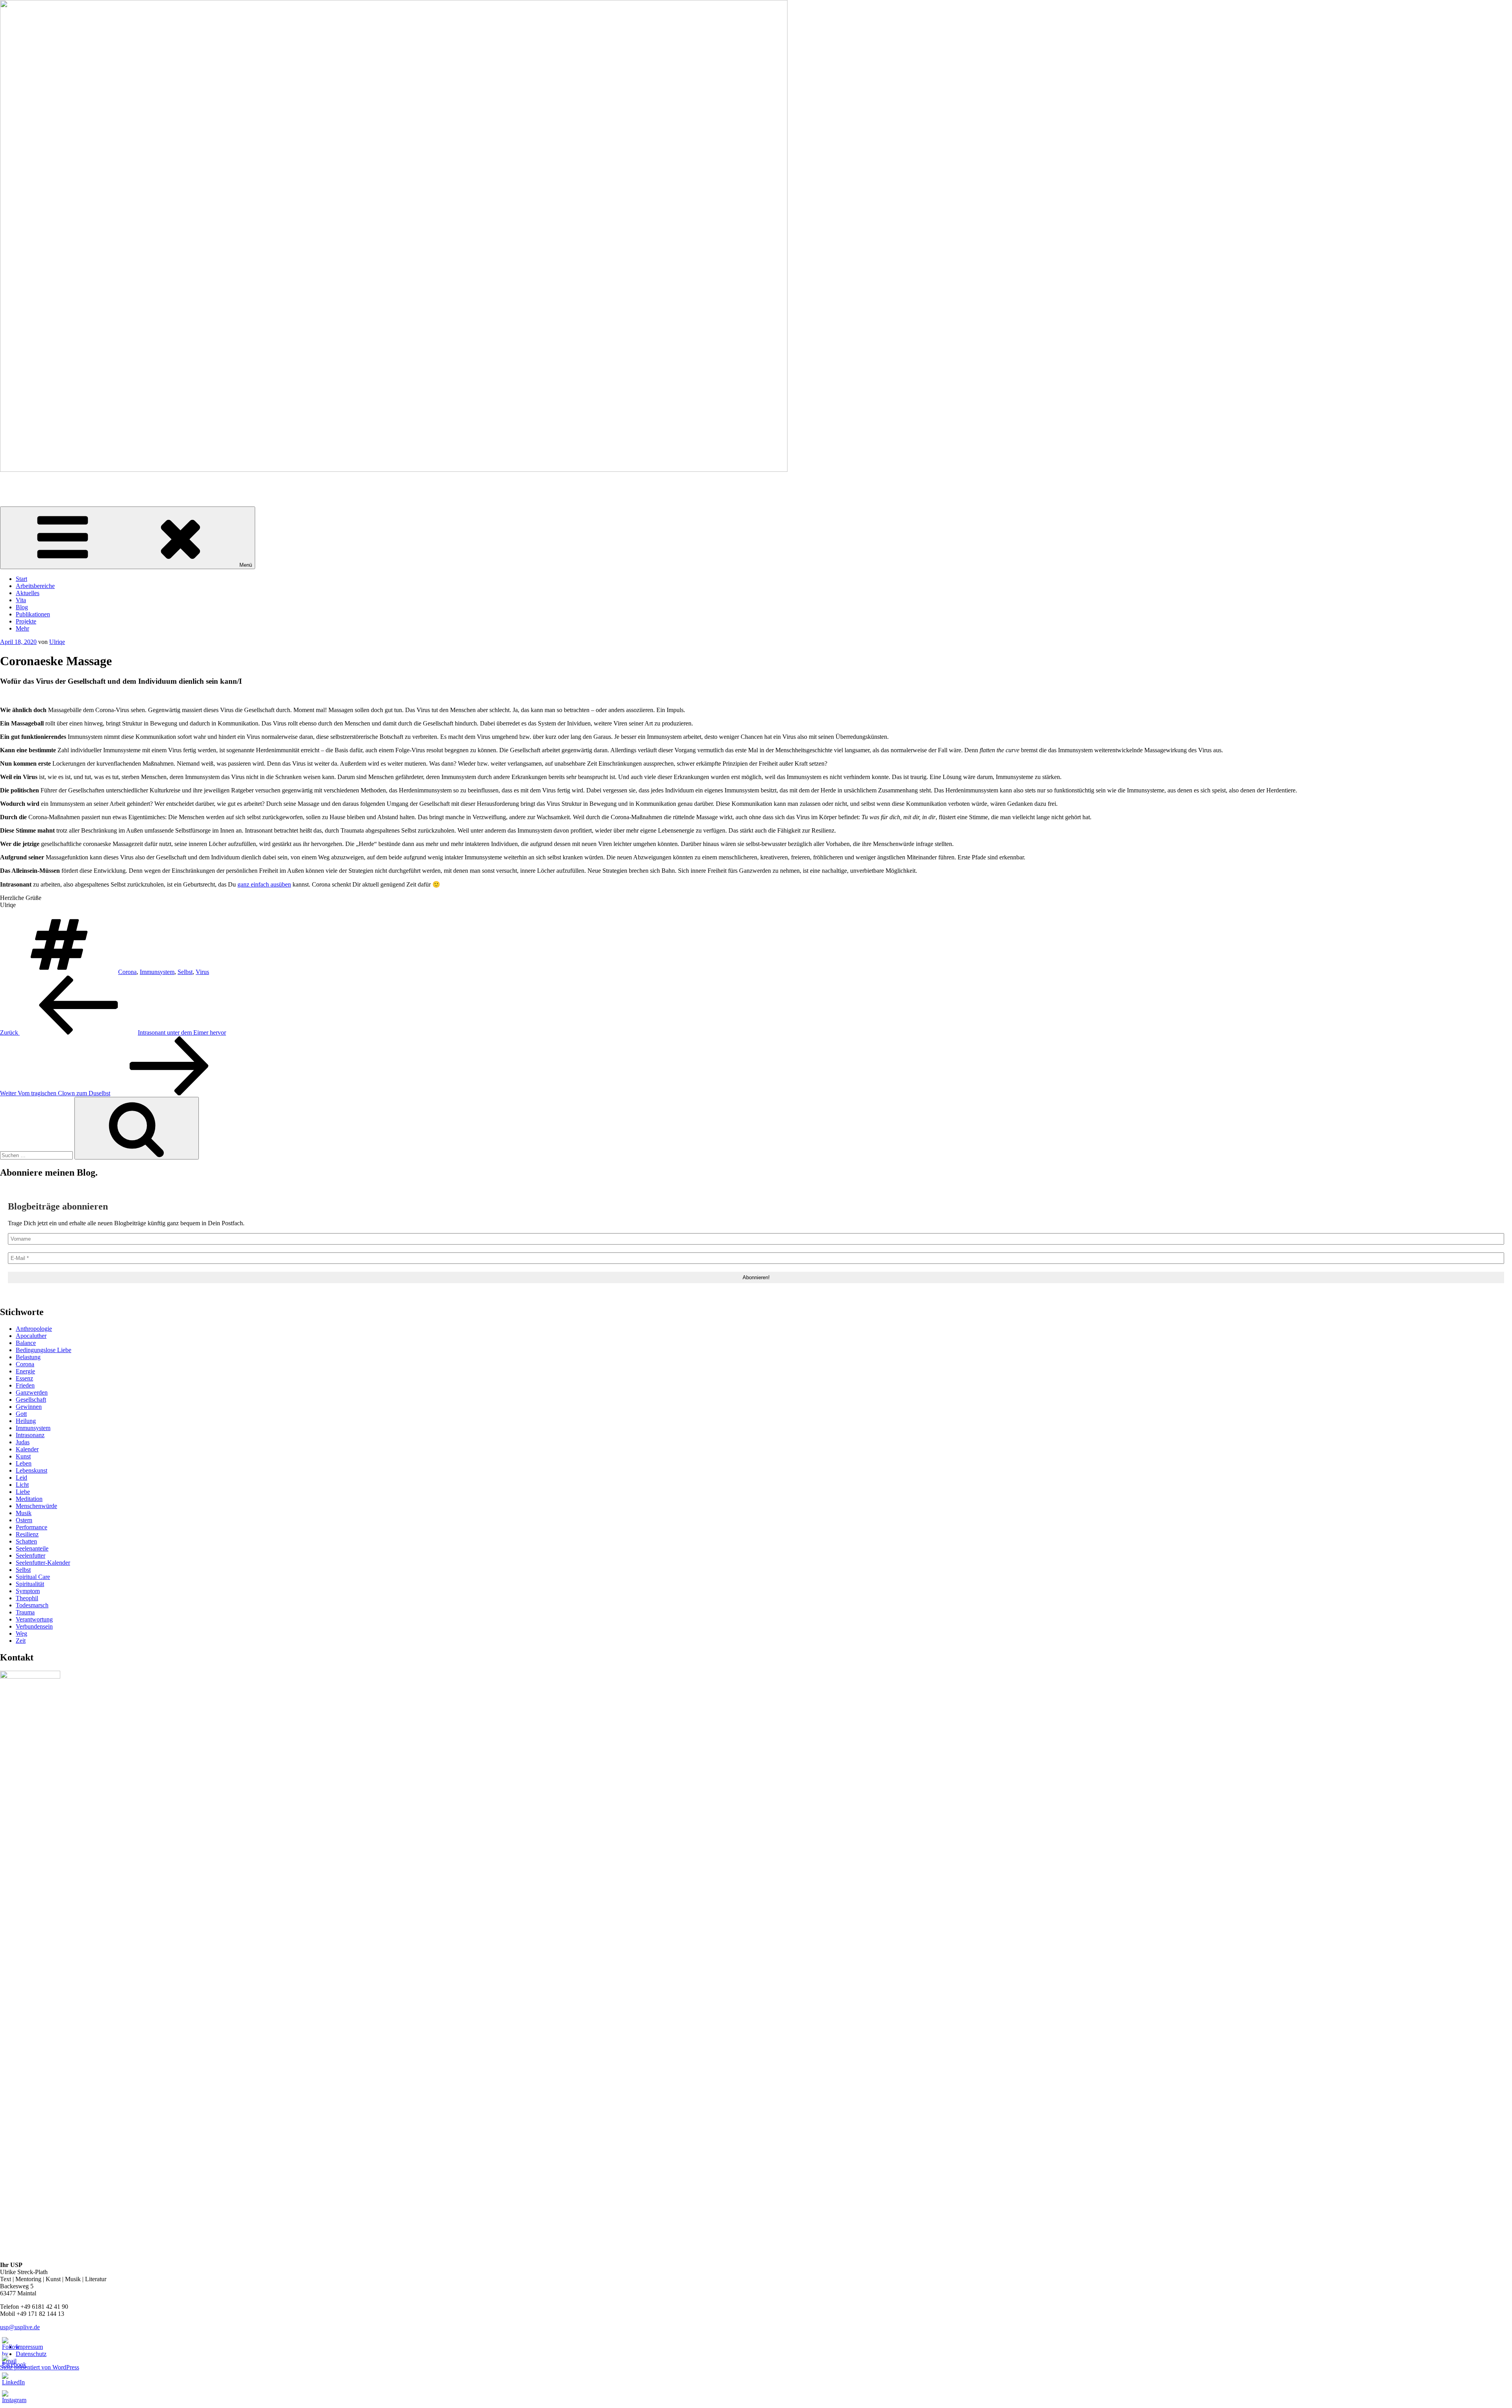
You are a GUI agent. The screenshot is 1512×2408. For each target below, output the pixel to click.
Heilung (26, 1421)
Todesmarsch (32, 1605)
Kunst (23, 1456)
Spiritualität (30, 1584)
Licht (22, 1485)
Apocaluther (31, 1336)
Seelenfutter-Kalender (43, 1563)
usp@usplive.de (20, 2327)
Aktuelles (28, 593)
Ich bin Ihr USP (20, 483)
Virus (202, 972)
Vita (21, 600)
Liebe (23, 1492)
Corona (127, 972)
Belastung (28, 1357)
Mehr (22, 628)
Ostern (24, 1520)
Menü (246, 565)
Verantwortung (34, 1619)
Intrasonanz (30, 1435)
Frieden (25, 1385)
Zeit (21, 1641)
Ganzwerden (32, 1392)
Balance (26, 1343)
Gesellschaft (31, 1400)
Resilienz (27, 1534)
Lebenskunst (31, 1470)
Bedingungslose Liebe (44, 1350)
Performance (31, 1527)
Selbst (185, 972)
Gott (21, 1414)
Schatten (26, 1541)
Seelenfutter (31, 1556)
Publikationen (33, 614)
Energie (25, 1371)
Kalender (27, 1449)
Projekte (26, 621)
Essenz (24, 1378)
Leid (21, 1478)
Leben (24, 1463)
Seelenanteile (32, 1548)
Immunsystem (157, 972)
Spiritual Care (33, 1577)
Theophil (27, 1598)
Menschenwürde (36, 1506)
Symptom (28, 1591)
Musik (24, 1513)
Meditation (29, 1499)
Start (21, 579)
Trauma (25, 1612)
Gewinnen (29, 1407)
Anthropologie (34, 1329)
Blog (22, 607)
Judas (23, 1442)
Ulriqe (57, 642)
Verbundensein (34, 1626)
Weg (21, 1633)
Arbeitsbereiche (35, 586)
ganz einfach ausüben (264, 884)
